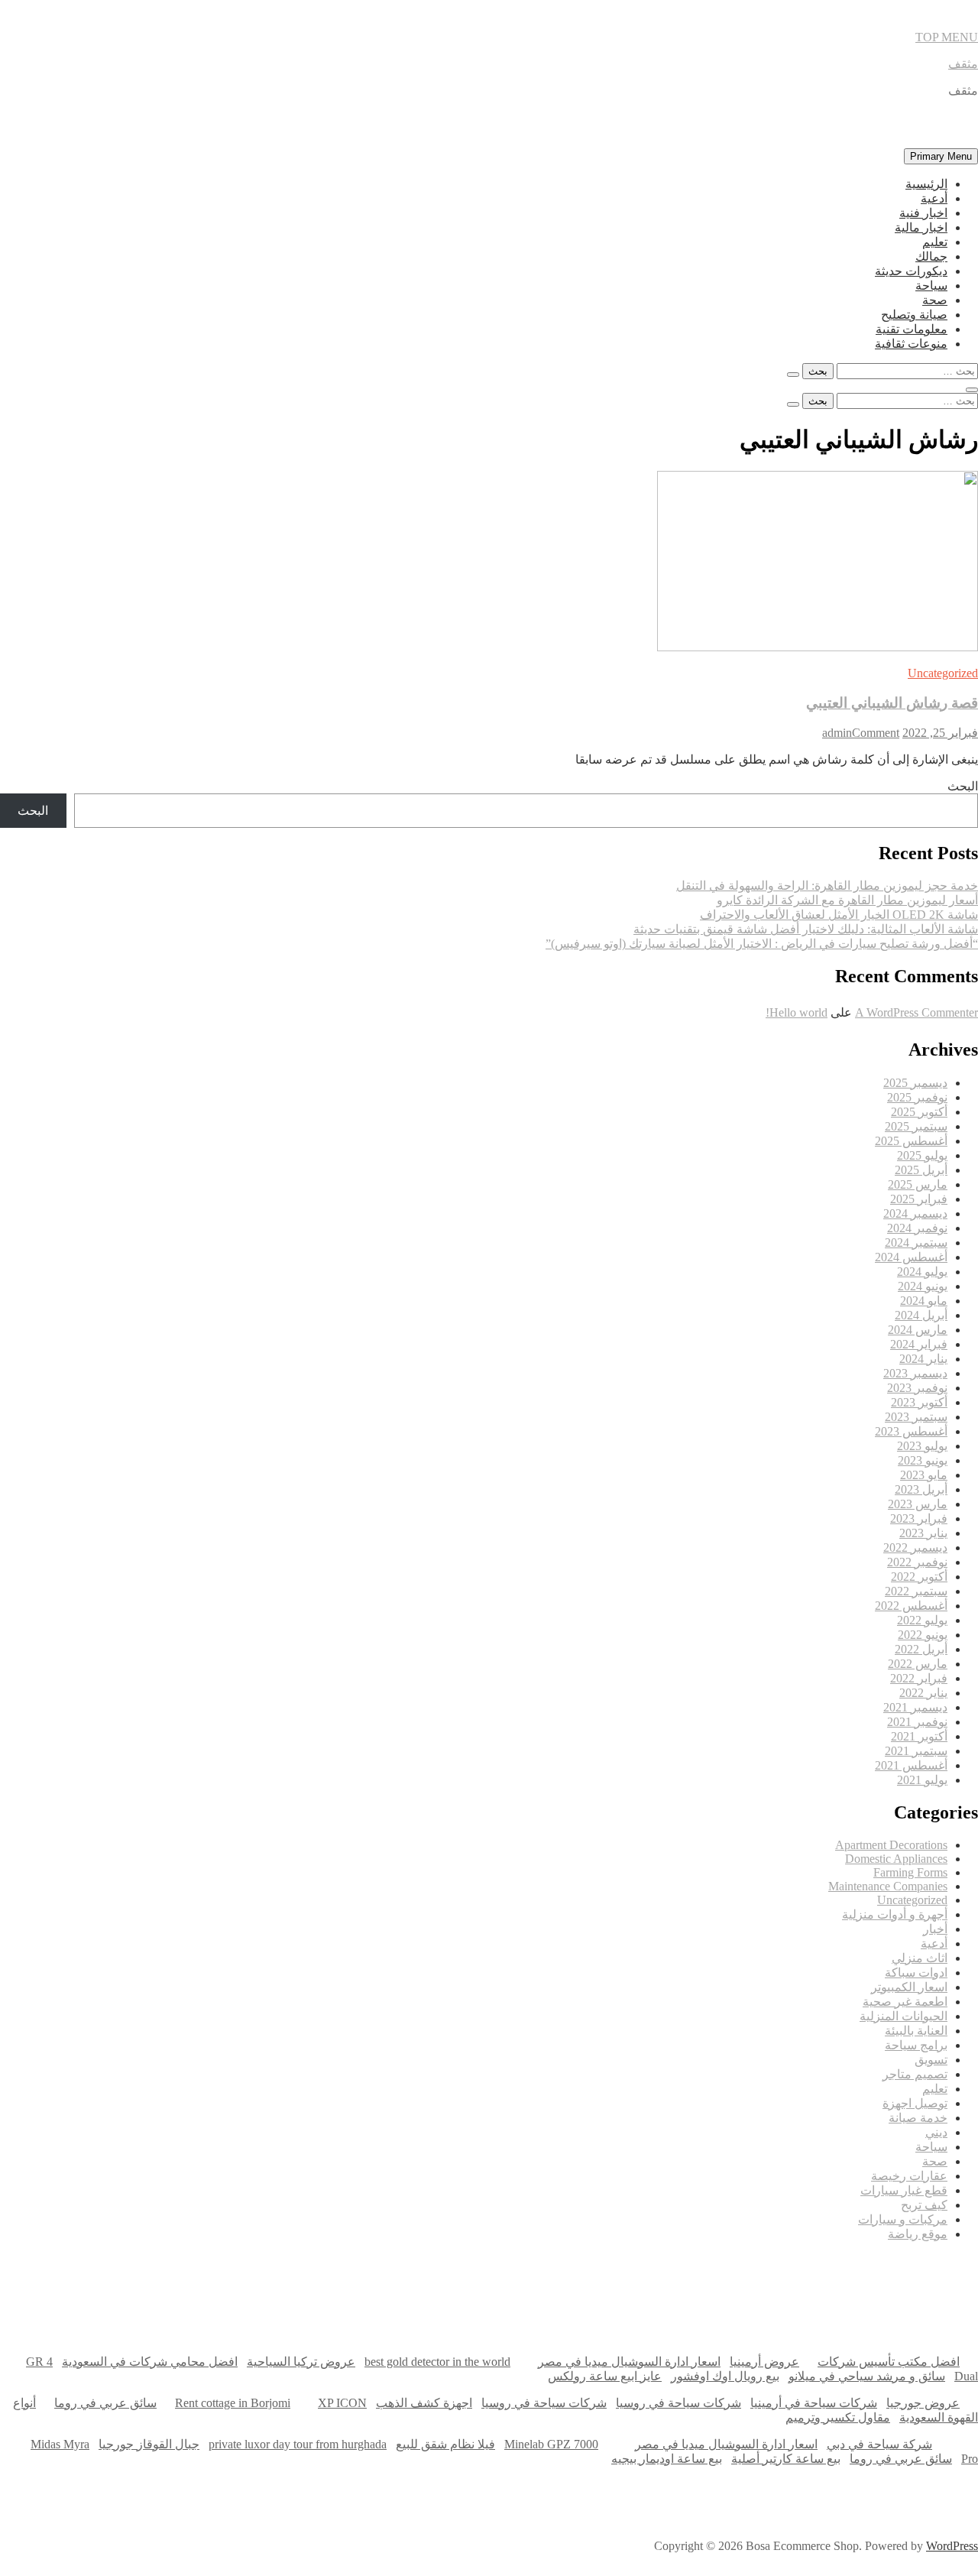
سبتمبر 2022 (916, 1591)
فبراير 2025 (919, 1199)
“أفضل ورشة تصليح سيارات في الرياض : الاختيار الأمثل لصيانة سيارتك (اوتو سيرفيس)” (762, 944)
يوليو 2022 (922, 1620)
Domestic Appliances (896, 1859)
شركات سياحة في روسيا (678, 2403)
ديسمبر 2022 (915, 1548)
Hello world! (797, 1012)
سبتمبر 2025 (916, 1126)
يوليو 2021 (922, 1780)
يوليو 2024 (922, 1272)
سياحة (931, 286)
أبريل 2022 (921, 1649)
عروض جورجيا (923, 2403)
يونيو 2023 (923, 1460)
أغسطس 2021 (911, 1765)
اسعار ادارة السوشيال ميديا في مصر (629, 2362)
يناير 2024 (923, 1359)
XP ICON (342, 2403)
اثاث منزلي (920, 1958)
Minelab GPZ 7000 (551, 2444)
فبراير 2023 (919, 1518)
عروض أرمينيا (764, 2362)
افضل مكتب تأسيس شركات (889, 2362)
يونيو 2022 (923, 1635)
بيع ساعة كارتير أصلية (786, 2459)
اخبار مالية (921, 227)
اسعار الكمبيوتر (909, 1987)
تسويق (931, 2060)
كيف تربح (924, 2205)
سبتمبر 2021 (916, 1751)
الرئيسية (926, 184)
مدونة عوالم (954, 2278)
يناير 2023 (923, 1533)
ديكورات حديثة (911, 271)
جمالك (931, 256)
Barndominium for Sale (947, 2323)
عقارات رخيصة (909, 2176)
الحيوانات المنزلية (904, 2016)
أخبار (935, 1929)
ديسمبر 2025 (915, 1083)
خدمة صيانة (918, 2118)
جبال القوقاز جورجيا (149, 2444)
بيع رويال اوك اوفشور (725, 2376)
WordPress (952, 2546)
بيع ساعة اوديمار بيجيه (667, 2459)
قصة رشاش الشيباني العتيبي (892, 703)
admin (837, 733)
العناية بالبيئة (916, 2031)
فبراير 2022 (919, 1678)
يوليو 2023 (922, 1446)
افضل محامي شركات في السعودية (150, 2362)
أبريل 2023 (921, 1489)
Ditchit (774, 2278)
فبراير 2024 (919, 1344)
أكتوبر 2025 (919, 1112)
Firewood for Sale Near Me (34, 2323)
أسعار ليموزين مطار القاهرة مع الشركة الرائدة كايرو (847, 900)
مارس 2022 (918, 1664)
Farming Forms (910, 1872)
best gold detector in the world (437, 2362)
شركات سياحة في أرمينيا (814, 2403)
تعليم (935, 242)
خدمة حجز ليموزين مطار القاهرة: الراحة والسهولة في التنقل (827, 886)
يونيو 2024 (923, 1286)
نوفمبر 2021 (917, 1722)
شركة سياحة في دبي (879, 2444)
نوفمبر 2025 (917, 1097)
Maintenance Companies (888, 1886)
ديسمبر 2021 (915, 1707)
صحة (935, 300)
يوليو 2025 (922, 1155)
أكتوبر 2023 (919, 1402)
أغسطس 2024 (911, 1257)
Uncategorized (943, 673)
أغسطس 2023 (911, 1431)
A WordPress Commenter (916, 1012)
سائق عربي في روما (105, 2403)
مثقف (963, 64)
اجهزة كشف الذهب (424, 2403)
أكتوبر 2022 (919, 1577)
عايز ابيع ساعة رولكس (605, 2376)
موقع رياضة (918, 2234)
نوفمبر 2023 (917, 1388)
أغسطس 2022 (911, 1606)
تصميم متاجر (915, 2074)
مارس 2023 (918, 1504)
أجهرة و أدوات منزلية (895, 1914)
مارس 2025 (918, 1184)
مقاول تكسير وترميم (838, 2417)
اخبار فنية (923, 213)
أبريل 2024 (921, 1315)
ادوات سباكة (916, 1973)
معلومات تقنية (912, 329)
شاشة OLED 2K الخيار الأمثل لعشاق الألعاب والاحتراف (839, 915)
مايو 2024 (924, 1301)
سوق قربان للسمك (206, 2278)
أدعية (934, 198)
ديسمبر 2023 (915, 1373)
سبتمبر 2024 (916, 1243)
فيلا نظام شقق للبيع (445, 2444)
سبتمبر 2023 (916, 1417)
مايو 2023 (924, 1475)
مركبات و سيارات (903, 2219)
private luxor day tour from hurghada (298, 2444)
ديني (936, 2132)
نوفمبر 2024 (917, 1228)
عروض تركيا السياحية (301, 2362)
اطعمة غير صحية (905, 2002)
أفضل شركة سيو (396, 2278)
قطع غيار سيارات (904, 2190)
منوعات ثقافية (911, 344)
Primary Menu (941, 156)
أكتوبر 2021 (919, 1736)
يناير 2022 (923, 1693)
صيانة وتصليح (914, 315)
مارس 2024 (918, 1330)
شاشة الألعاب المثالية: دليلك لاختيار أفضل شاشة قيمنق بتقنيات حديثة (806, 929)
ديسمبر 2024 (915, 1213)
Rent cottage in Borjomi (233, 2403)
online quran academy (588, 2278)
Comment (876, 733)
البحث (963, 786)
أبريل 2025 (921, 1170)
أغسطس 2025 (911, 1141)
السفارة (22, 2278)
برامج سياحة (916, 2045)
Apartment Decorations (891, 1845)
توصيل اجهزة (915, 2103)
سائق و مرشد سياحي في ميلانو (867, 2376)
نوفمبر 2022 (917, 1562)
